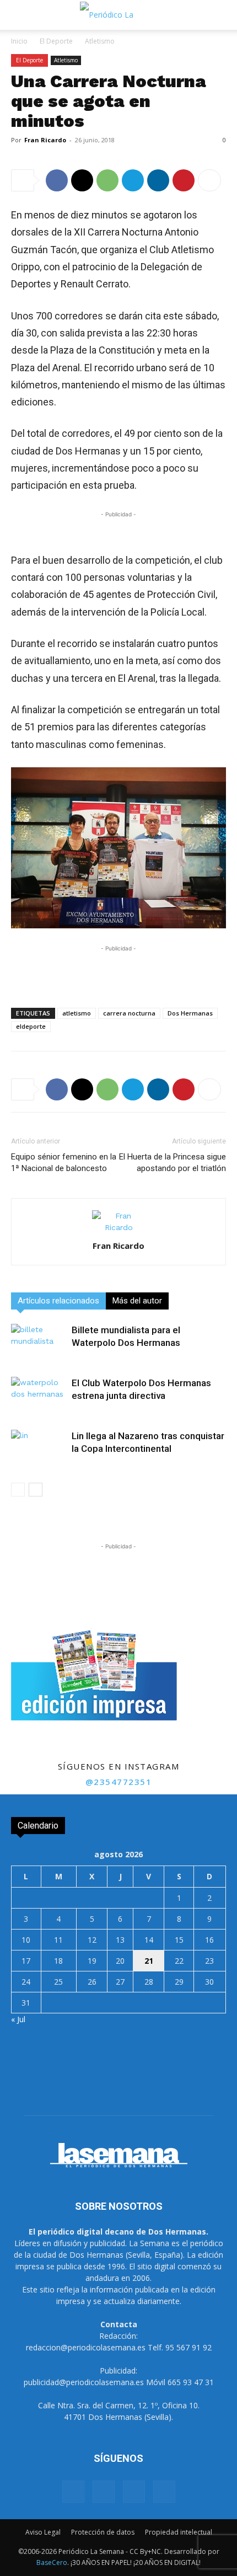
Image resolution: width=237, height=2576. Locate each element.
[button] (19, 15)
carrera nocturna (129, 1013)
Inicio (19, 41)
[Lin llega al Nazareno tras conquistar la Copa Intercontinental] (39, 1449)
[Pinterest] (184, 180)
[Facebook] (57, 180)
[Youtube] (164, 2492)
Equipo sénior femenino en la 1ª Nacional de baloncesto (64, 1163)
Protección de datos (103, 2532)
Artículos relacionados (58, 1301)
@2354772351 (119, 1782)
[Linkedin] (158, 180)
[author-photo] (118, 1227)
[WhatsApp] (107, 180)
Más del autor (137, 1301)
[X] (82, 180)
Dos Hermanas (190, 1013)
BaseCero (52, 2562)
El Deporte (56, 41)
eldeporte (31, 1026)
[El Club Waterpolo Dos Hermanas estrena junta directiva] (39, 1396)
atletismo (77, 1013)
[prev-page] (18, 1490)
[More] (209, 180)
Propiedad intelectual (179, 2532)
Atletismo (100, 41)
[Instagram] (104, 2492)
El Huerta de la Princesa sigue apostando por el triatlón (173, 1163)
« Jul (18, 2019)
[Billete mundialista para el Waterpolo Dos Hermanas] (39, 1343)
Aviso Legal (43, 2532)
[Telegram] (133, 180)
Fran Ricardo (45, 140)
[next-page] (36, 1490)
